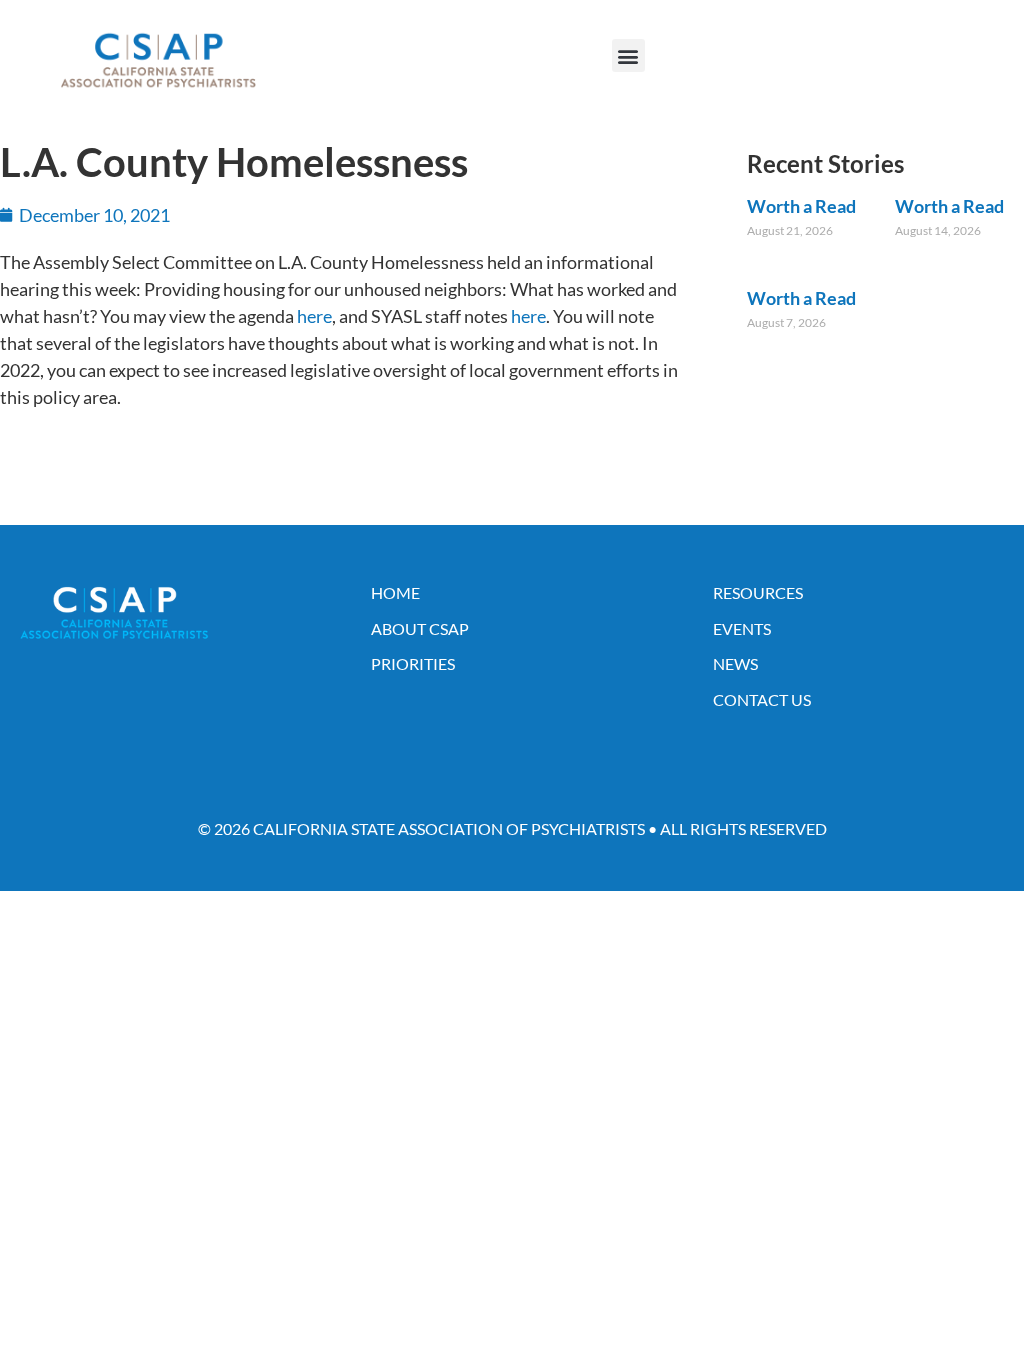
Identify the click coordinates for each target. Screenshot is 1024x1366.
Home (395, 592)
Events (742, 628)
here (314, 316)
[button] (628, 55)
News (735, 663)
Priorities (413, 663)
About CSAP (420, 628)
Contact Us (762, 699)
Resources (758, 592)
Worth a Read (801, 206)
